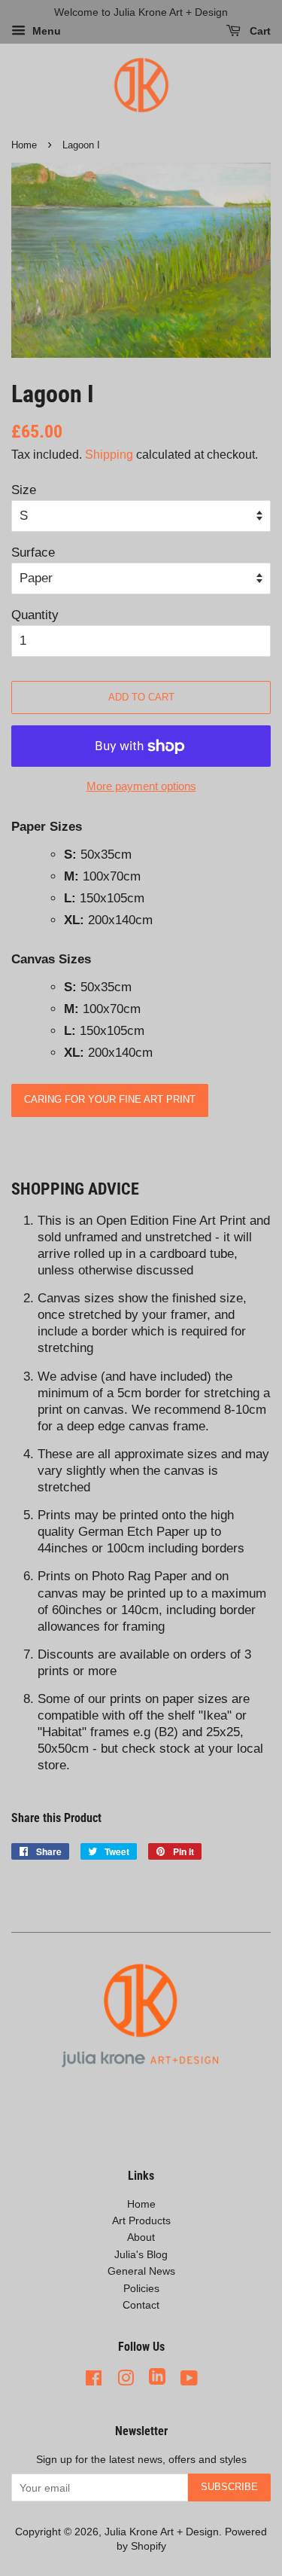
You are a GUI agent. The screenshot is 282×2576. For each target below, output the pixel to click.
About (141, 2237)
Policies (141, 2288)
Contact (141, 2305)
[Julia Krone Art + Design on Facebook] (94, 2378)
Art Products (141, 2220)
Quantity (35, 615)
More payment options (141, 786)
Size (24, 490)
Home (24, 145)
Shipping (109, 455)
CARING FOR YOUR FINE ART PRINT (110, 1099)
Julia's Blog (141, 2254)
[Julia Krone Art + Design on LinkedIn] (157, 2378)
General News (141, 2271)
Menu (45, 32)
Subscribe (229, 2487)
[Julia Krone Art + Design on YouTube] (189, 2378)
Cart (259, 32)
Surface (33, 552)
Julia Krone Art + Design (162, 2532)
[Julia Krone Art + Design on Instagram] (126, 2378)
